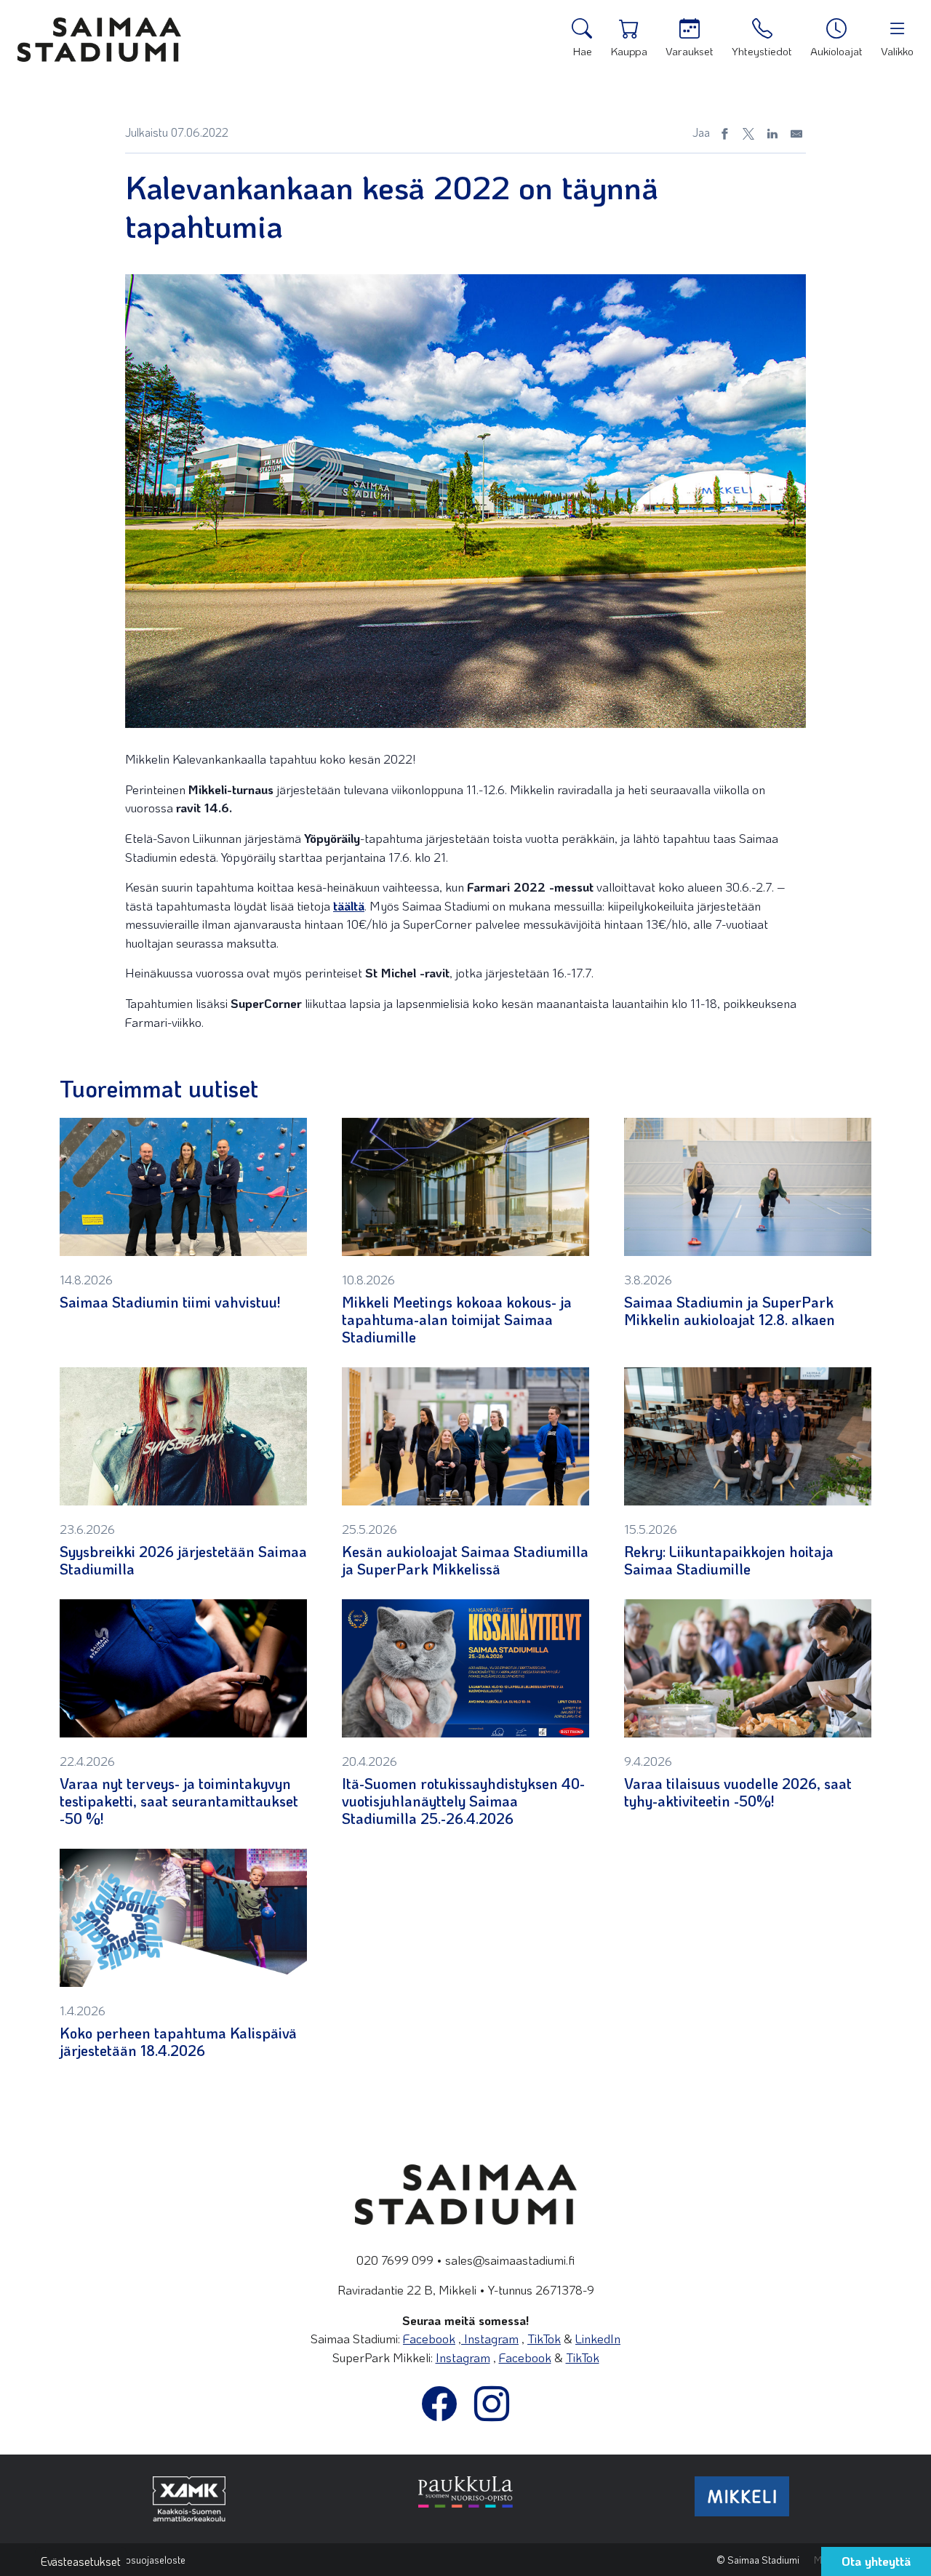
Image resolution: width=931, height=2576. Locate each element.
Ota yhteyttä (876, 2561)
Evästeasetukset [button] (81, 2561)
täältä (349, 905)
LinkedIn (598, 2338)
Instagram (490, 2338)
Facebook (429, 2338)
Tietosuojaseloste (148, 2560)
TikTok (544, 2338)
